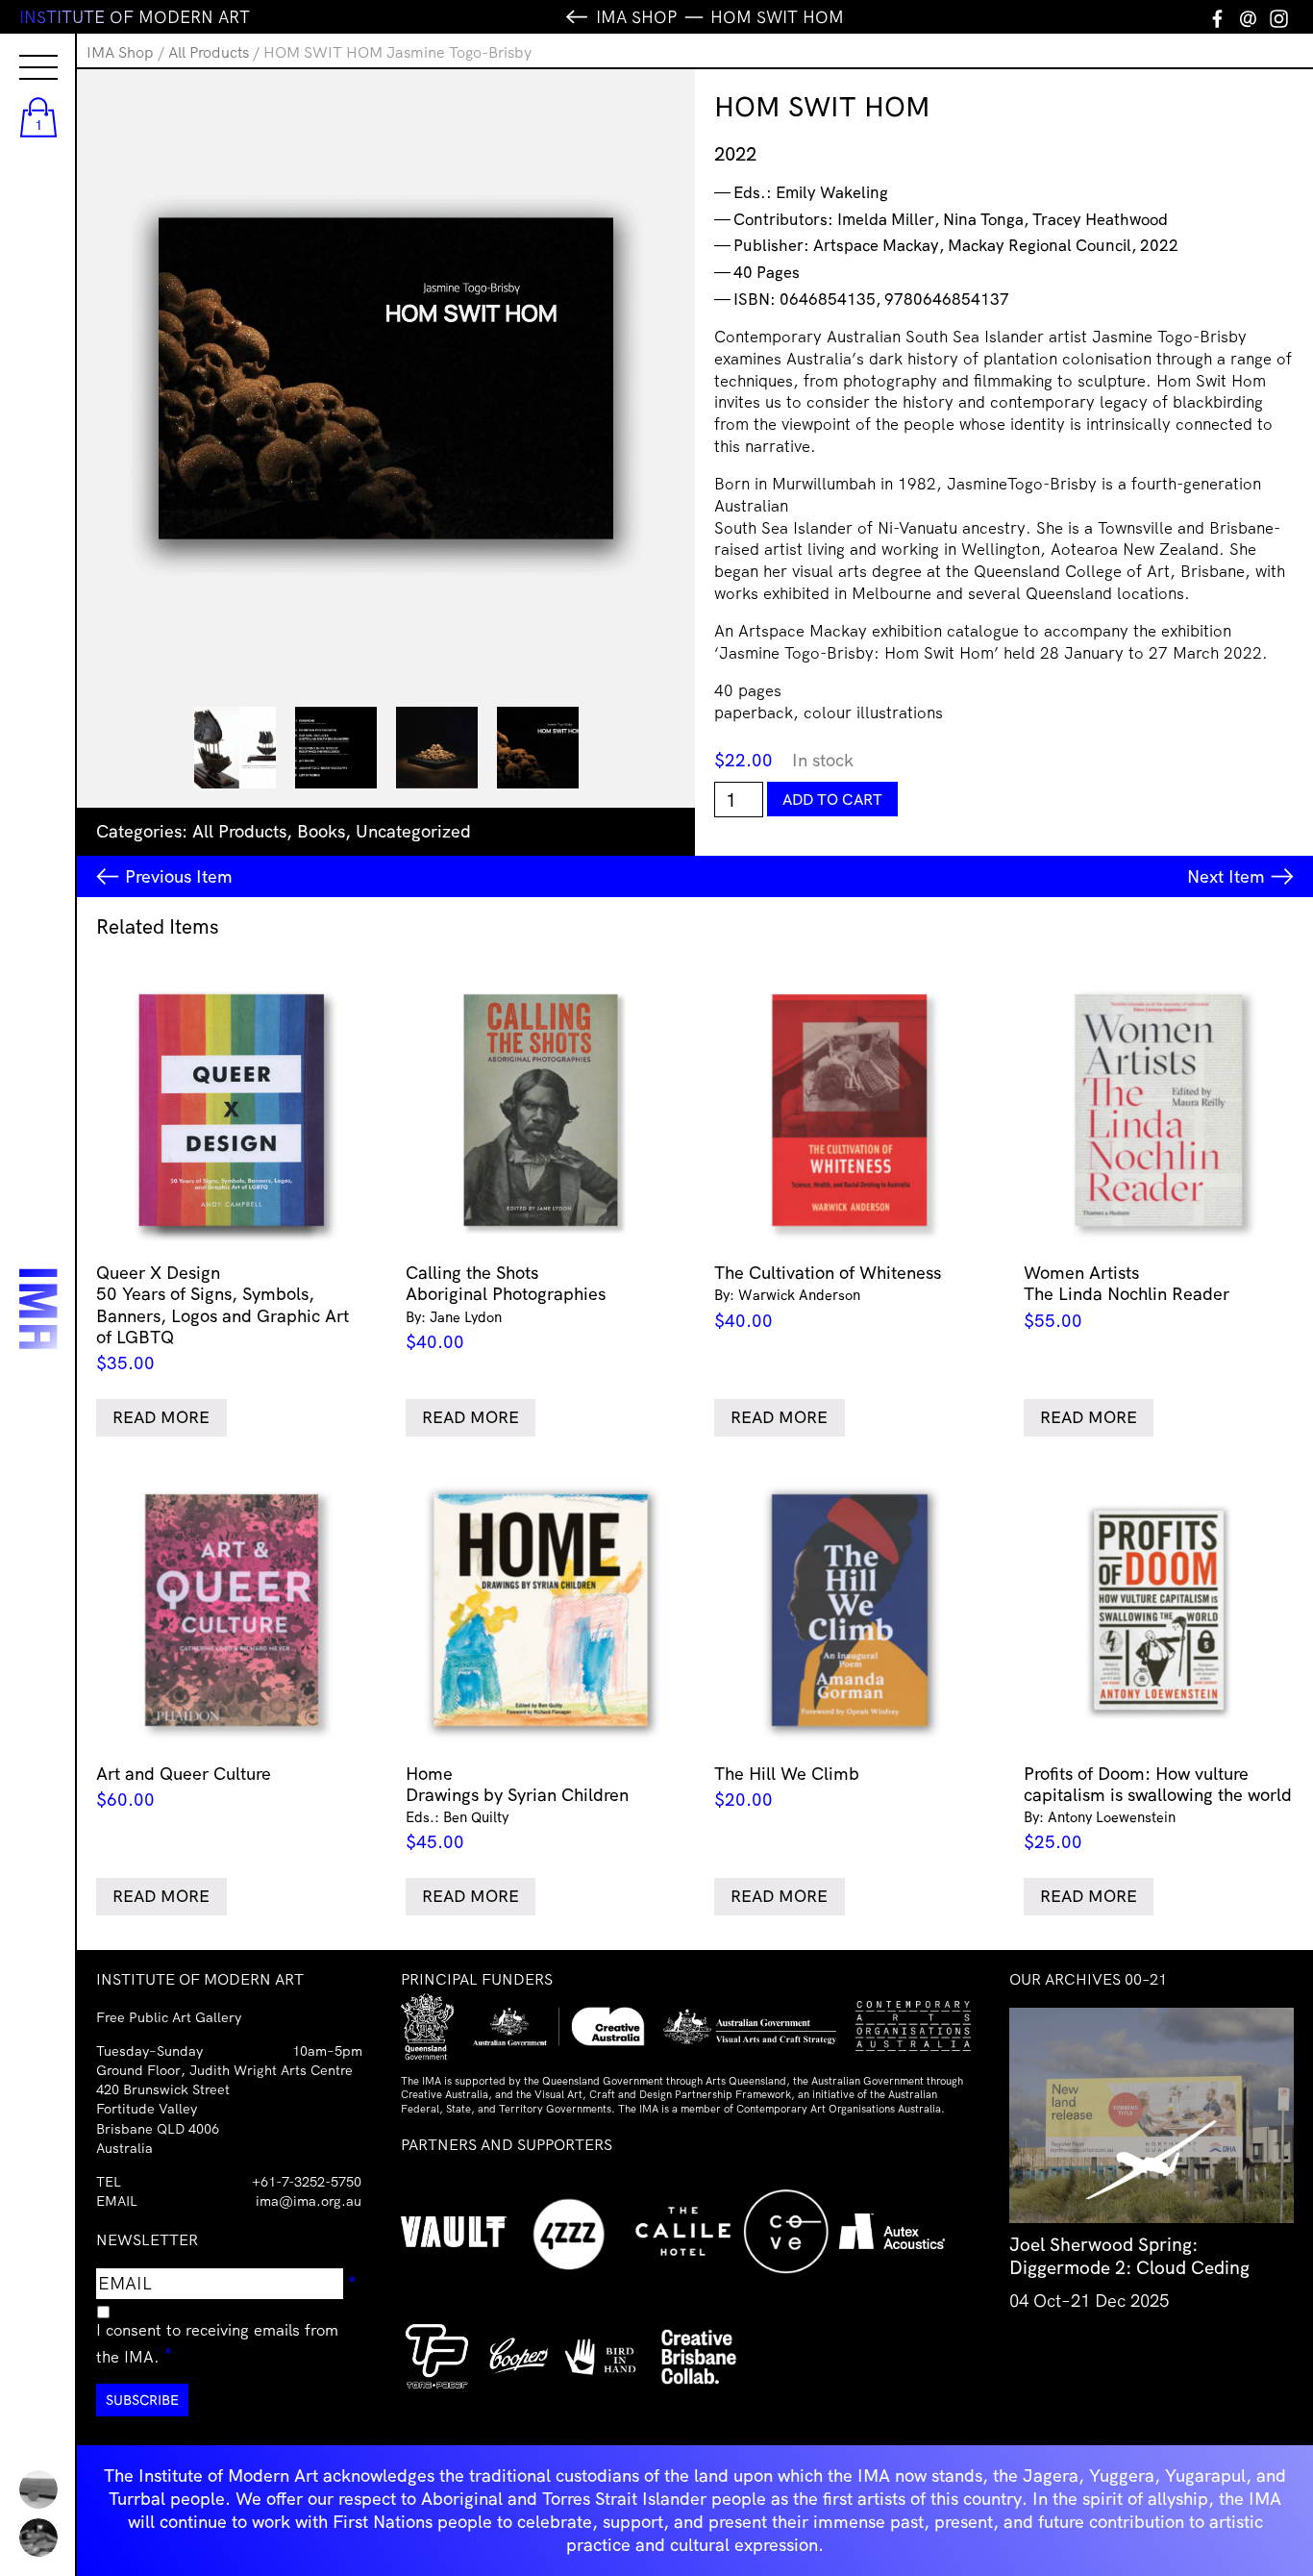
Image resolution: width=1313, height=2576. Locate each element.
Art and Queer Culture (184, 1787)
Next (1226, 876)
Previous (179, 876)
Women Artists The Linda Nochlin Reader (1127, 1297)
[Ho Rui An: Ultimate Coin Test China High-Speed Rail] (38, 2489)
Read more (161, 1417)
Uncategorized (413, 831)
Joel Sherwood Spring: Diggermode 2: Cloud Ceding (1129, 2256)
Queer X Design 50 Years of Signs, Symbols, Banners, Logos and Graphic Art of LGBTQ (223, 1318)
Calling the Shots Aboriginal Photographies (506, 1307)
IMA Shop (120, 52)
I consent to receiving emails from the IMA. (217, 2343)
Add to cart (832, 799)
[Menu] (19, 50)
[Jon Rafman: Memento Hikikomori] (38, 2538)
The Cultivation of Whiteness (828, 1297)
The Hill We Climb (787, 1787)
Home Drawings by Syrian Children (517, 1808)
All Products (209, 52)
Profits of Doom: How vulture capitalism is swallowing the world (1158, 1808)
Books (321, 831)
